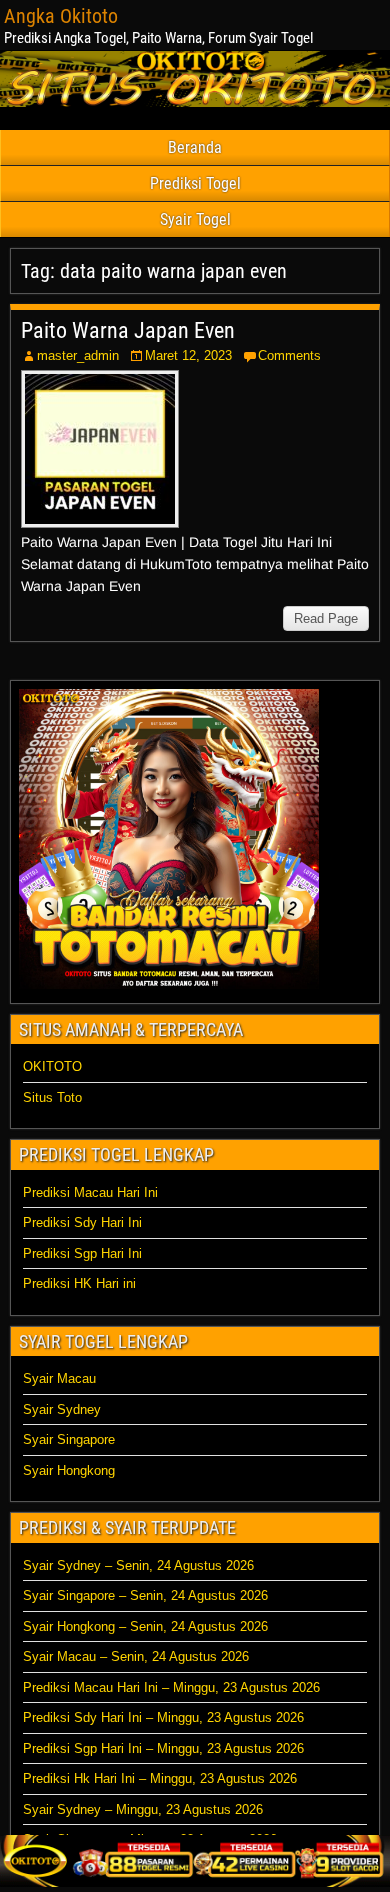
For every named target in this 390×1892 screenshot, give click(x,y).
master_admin (78, 355)
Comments (289, 355)
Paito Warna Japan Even (128, 330)
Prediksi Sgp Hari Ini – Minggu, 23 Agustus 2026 (163, 1748)
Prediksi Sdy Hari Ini (82, 1222)
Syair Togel (195, 219)
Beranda (195, 147)
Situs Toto (52, 1097)
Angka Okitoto (61, 16)
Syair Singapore (69, 1439)
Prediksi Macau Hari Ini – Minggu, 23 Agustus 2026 (171, 1687)
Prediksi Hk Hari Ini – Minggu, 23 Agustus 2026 (160, 1778)
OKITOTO (52, 1066)
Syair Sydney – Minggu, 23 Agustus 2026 (143, 1809)
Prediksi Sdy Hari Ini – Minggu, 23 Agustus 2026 (163, 1717)
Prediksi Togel (195, 183)
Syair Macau (59, 1378)
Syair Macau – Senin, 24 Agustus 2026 (136, 1656)
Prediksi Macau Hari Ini (90, 1192)
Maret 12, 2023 (188, 355)
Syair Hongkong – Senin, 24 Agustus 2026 (145, 1626)
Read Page (326, 618)
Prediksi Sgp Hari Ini (82, 1253)
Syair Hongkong (69, 1470)
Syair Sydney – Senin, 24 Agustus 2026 (138, 1565)
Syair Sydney (62, 1409)
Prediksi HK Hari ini (79, 1283)
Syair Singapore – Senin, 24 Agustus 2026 (145, 1595)
